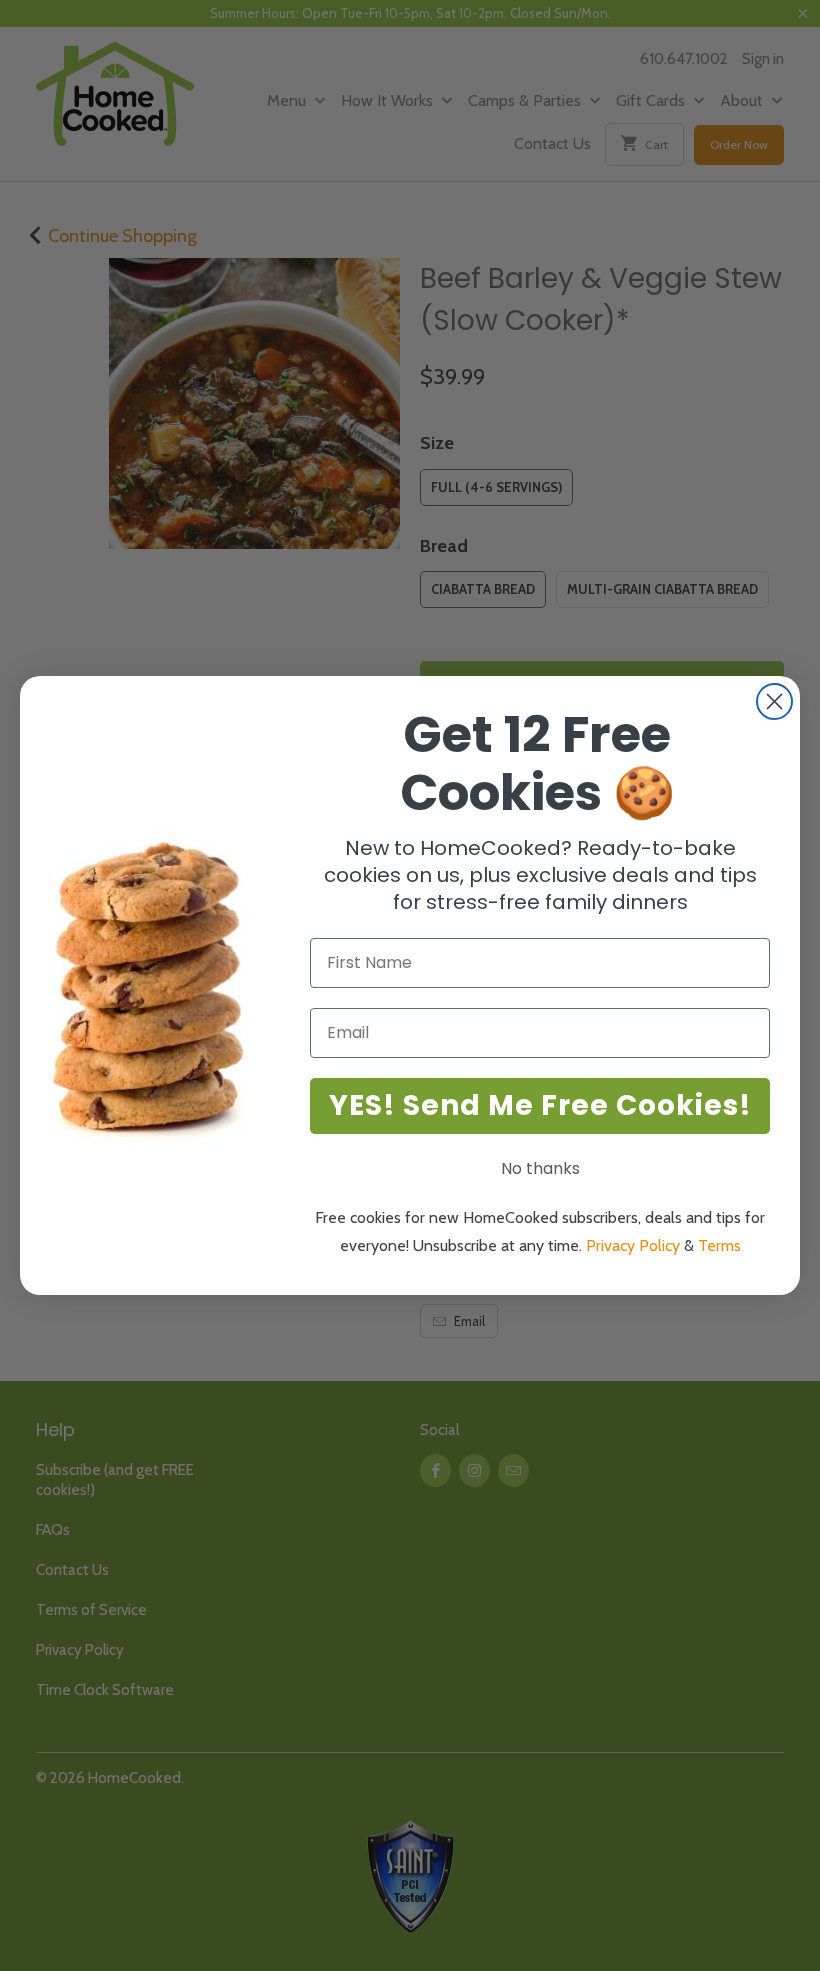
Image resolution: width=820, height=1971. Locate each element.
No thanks (540, 1168)
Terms (719, 1245)
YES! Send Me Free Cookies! (540, 1105)
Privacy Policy (633, 1245)
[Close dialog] (774, 701)
